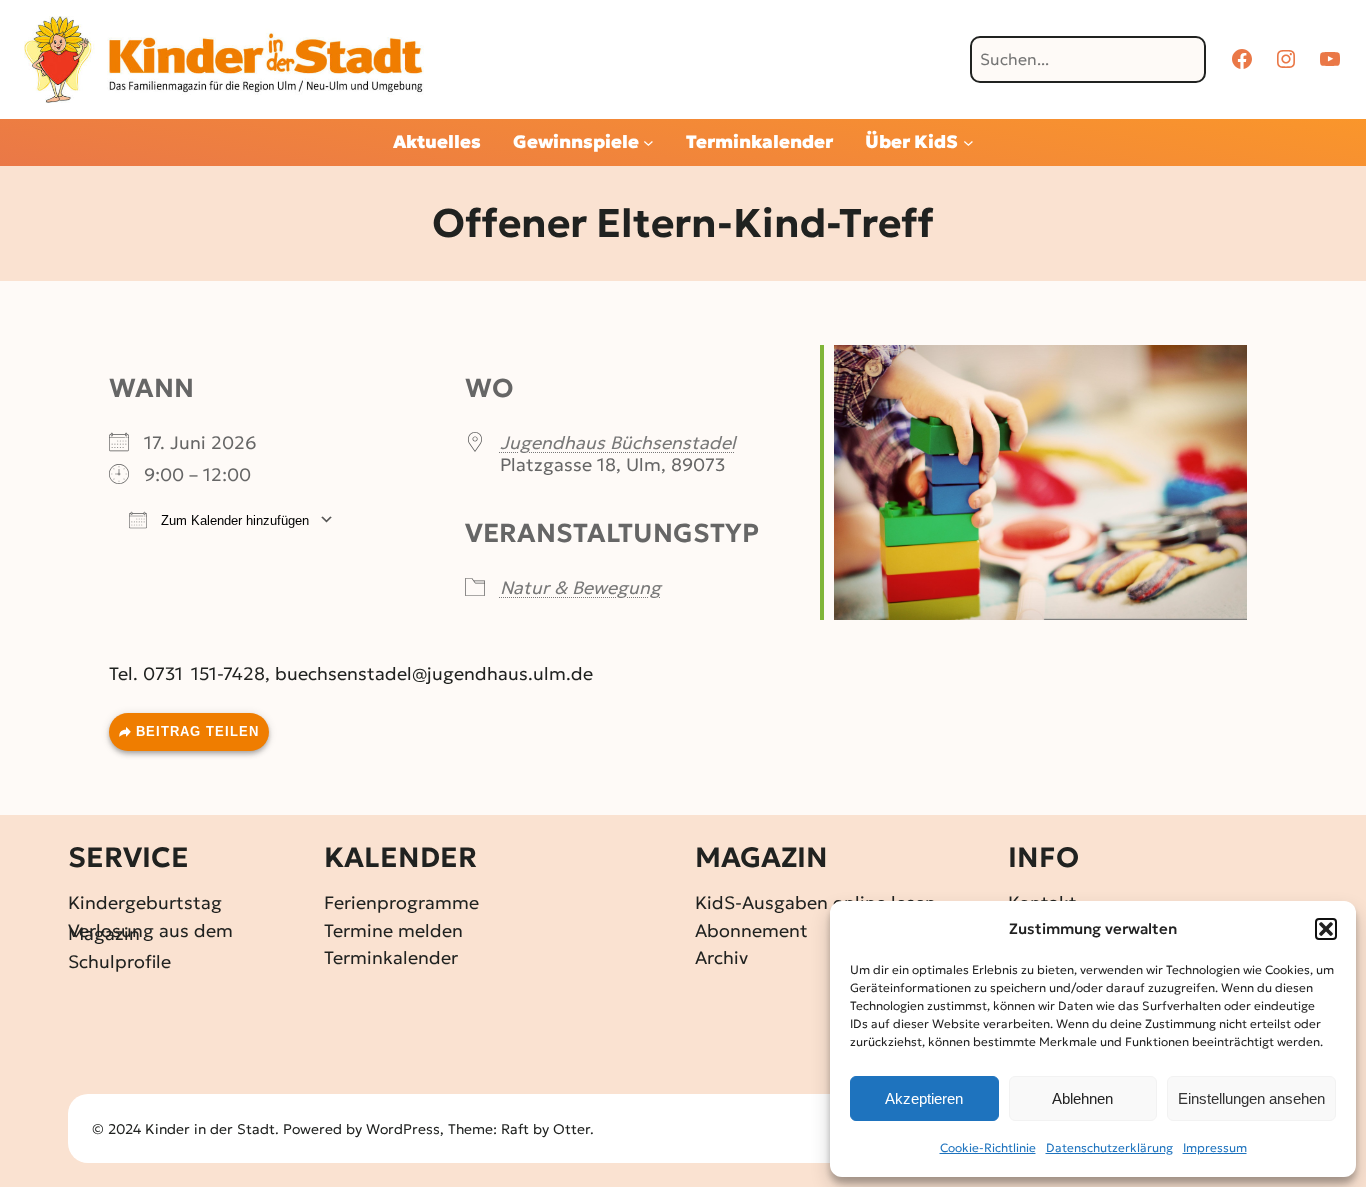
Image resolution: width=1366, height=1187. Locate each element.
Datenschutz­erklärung (1109, 1147)
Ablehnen (1082, 1098)
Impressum (1215, 1147)
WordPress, (407, 1129)
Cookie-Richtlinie (988, 1147)
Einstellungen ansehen (1251, 1098)
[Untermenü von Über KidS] (968, 142)
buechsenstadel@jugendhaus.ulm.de (434, 673)
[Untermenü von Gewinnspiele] (648, 142)
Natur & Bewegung (580, 587)
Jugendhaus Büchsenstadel (618, 442)
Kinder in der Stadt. (212, 1129)
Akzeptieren (924, 1098)
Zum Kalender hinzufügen (233, 520)
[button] (1326, 929)
